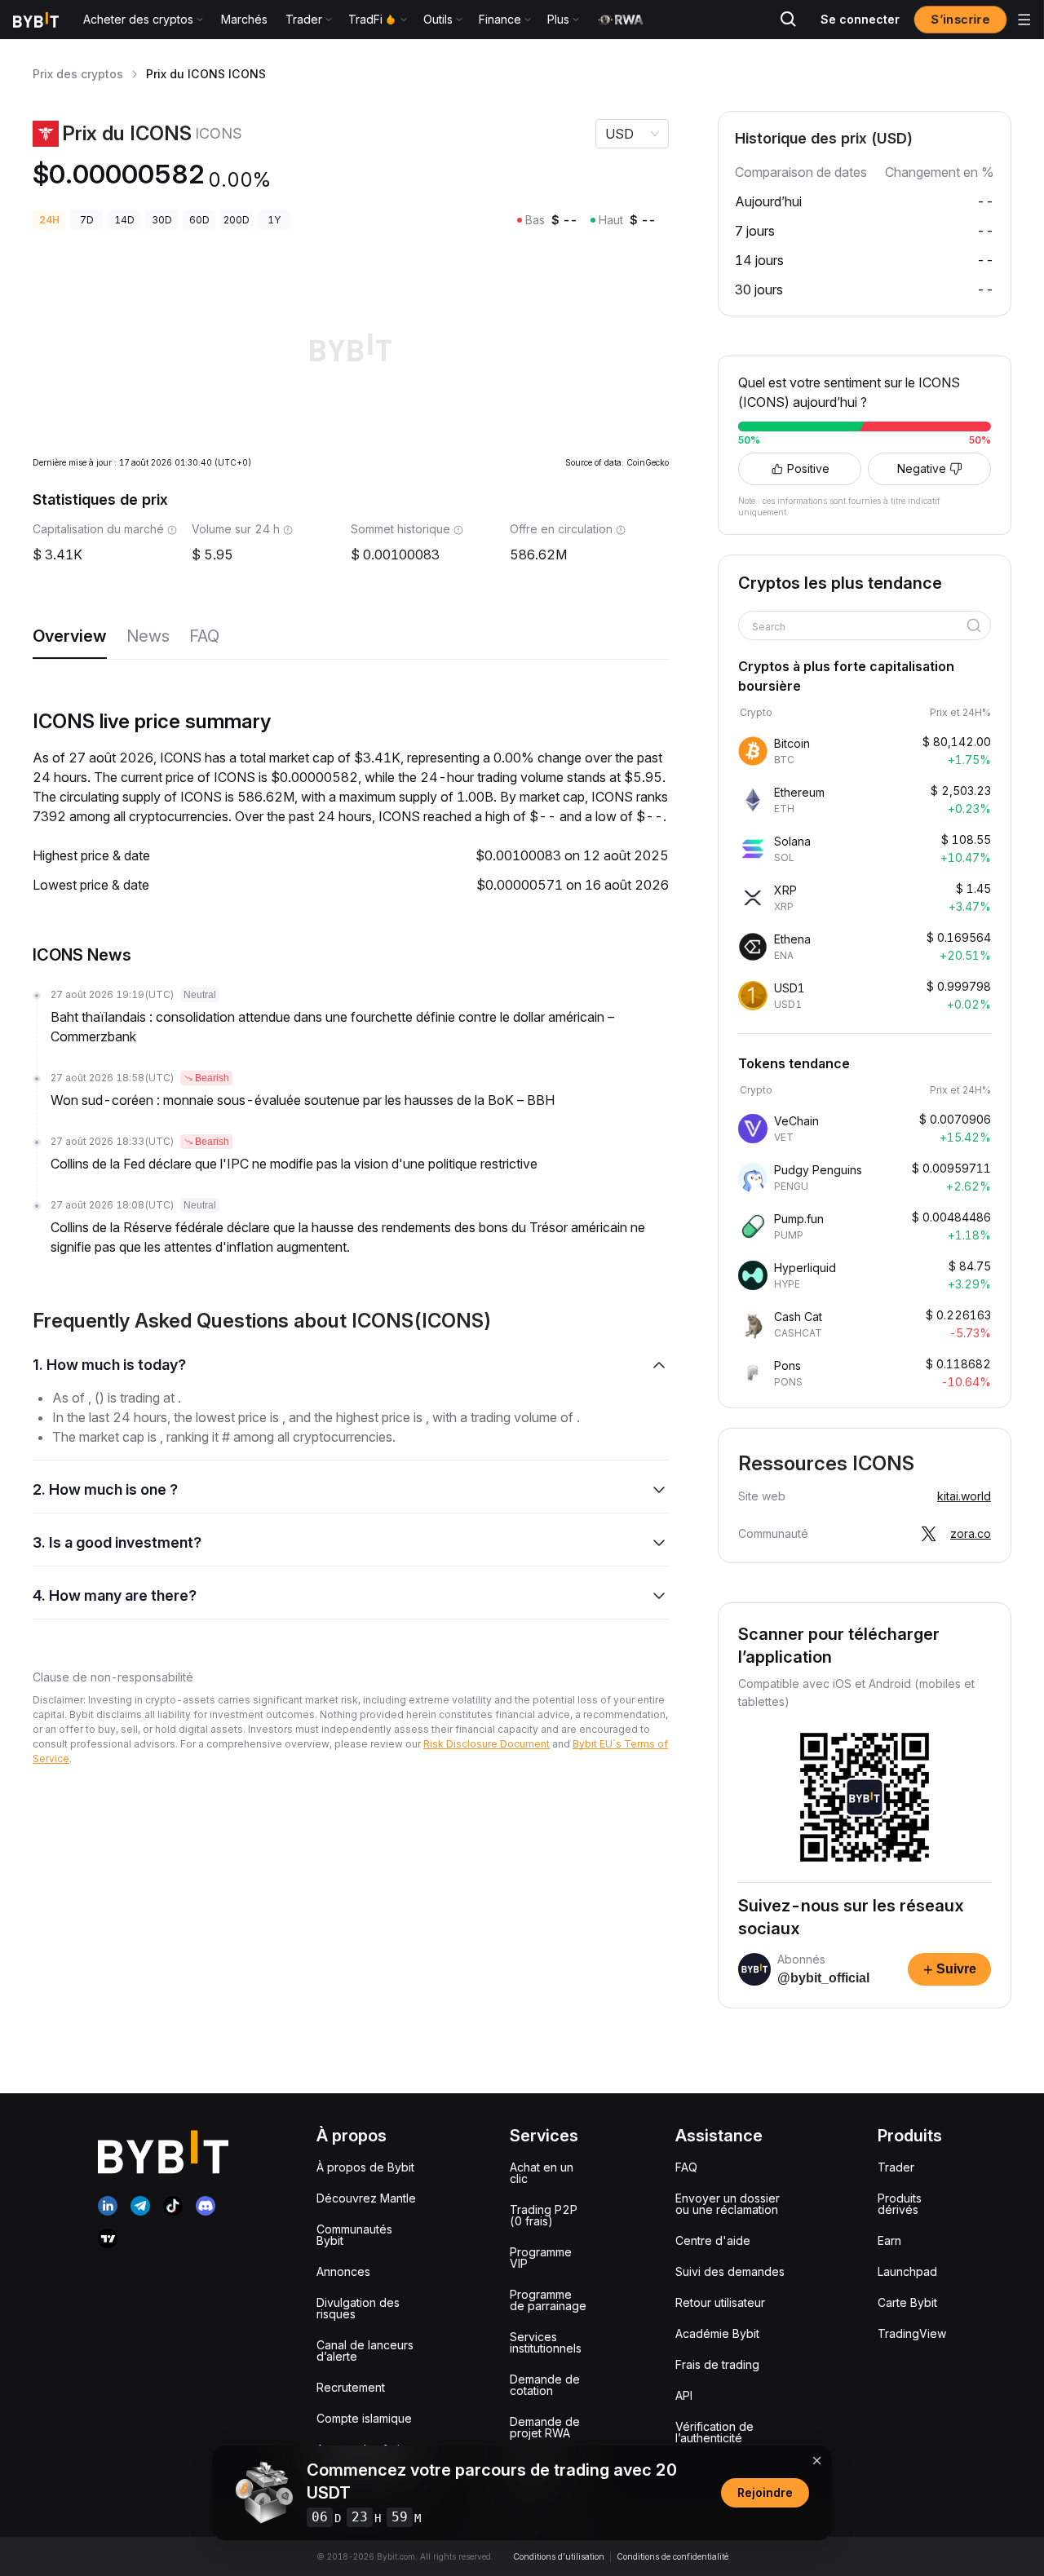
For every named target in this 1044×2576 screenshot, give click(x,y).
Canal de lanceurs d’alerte (365, 2351)
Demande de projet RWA (545, 2427)
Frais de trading (717, 2364)
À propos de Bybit (365, 2167)
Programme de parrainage (548, 2300)
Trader (896, 2167)
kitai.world (964, 1496)
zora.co (971, 1533)
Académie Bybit (717, 2333)
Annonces (343, 2271)
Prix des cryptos (78, 74)
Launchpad (907, 2271)
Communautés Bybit (354, 2235)
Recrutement (351, 2387)
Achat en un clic (542, 2173)
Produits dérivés (900, 2204)
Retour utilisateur (720, 2302)
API (684, 2395)
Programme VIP (541, 2258)
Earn (889, 2240)
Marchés (244, 19)
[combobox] (859, 627)
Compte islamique (364, 2418)
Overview (70, 636)
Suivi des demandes (730, 2271)
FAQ (204, 636)
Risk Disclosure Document (487, 1744)
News (148, 636)
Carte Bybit (907, 2302)
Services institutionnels (546, 2342)
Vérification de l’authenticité (714, 2432)
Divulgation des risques (358, 2308)
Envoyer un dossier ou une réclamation (728, 2204)
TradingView (912, 2333)
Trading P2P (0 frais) (544, 2215)
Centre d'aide (713, 2240)
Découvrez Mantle (366, 2198)
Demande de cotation (545, 2385)
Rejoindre (765, 2492)
